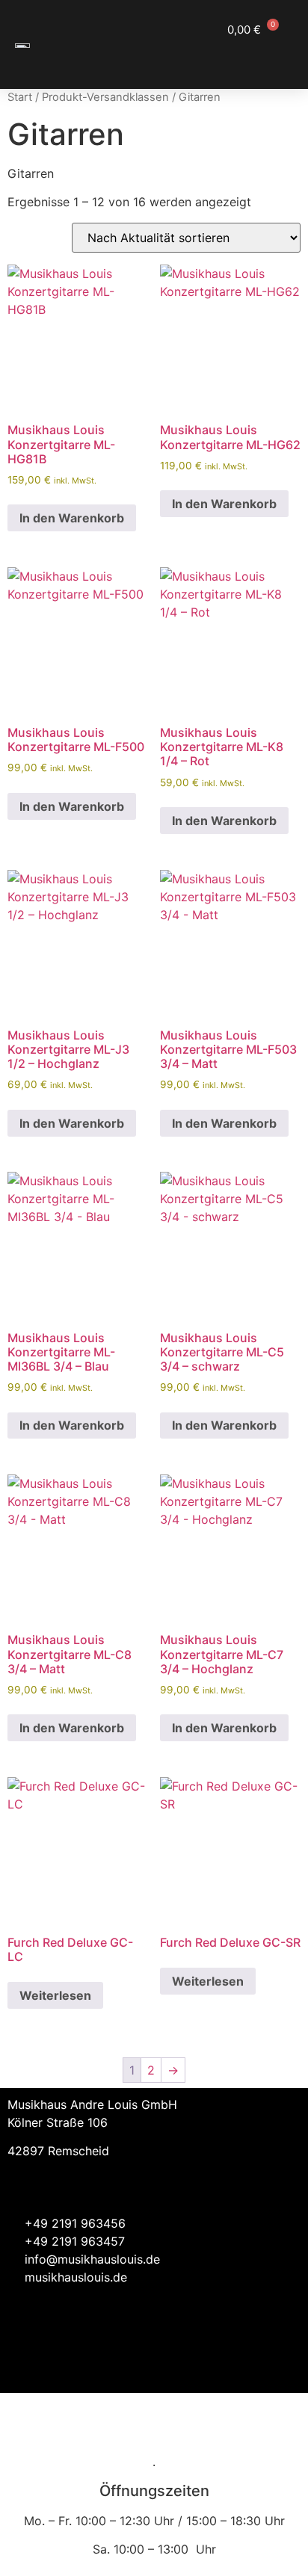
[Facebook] (241, 2367)
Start (20, 97)
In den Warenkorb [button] (72, 518)
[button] (278, 57)
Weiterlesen (55, 1995)
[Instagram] (282, 2367)
